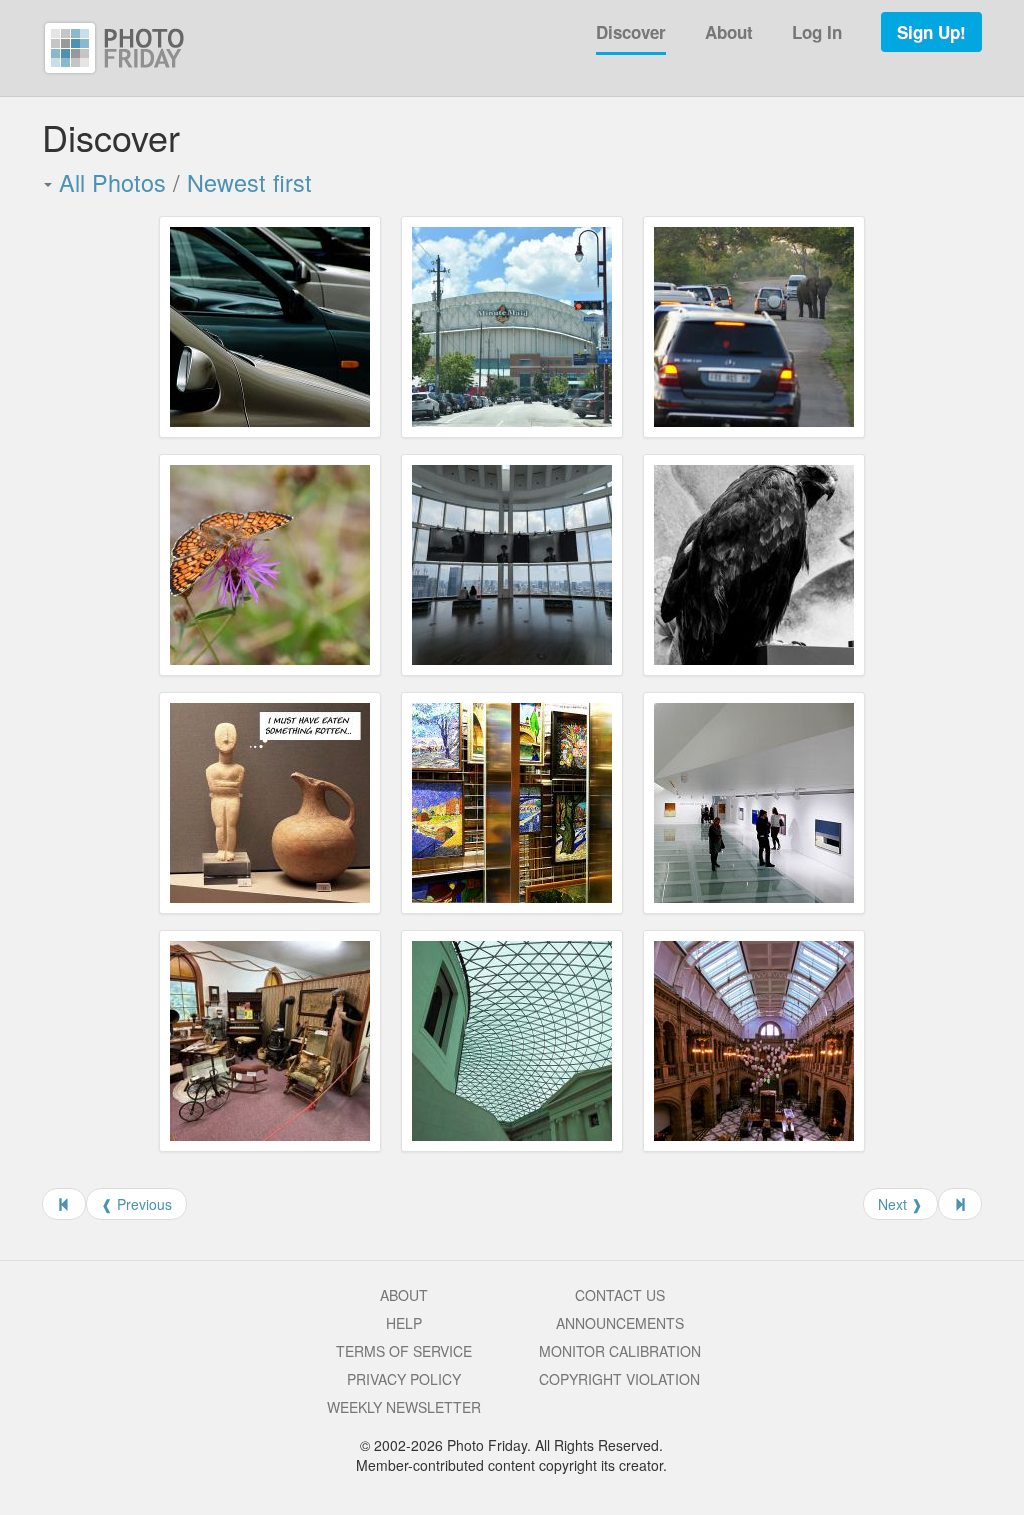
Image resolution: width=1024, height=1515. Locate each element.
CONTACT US (620, 1295)
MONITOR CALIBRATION (620, 1351)
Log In (817, 32)
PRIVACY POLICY (404, 1379)
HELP (404, 1323)
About (729, 32)
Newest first (249, 182)
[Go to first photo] (64, 1204)
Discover (631, 32)
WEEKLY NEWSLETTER (404, 1407)
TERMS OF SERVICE (404, 1351)
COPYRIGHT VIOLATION (619, 1379)
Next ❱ (900, 1204)
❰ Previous (136, 1204)
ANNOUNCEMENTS (620, 1323)
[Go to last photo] (960, 1204)
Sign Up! (931, 32)
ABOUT (404, 1295)
